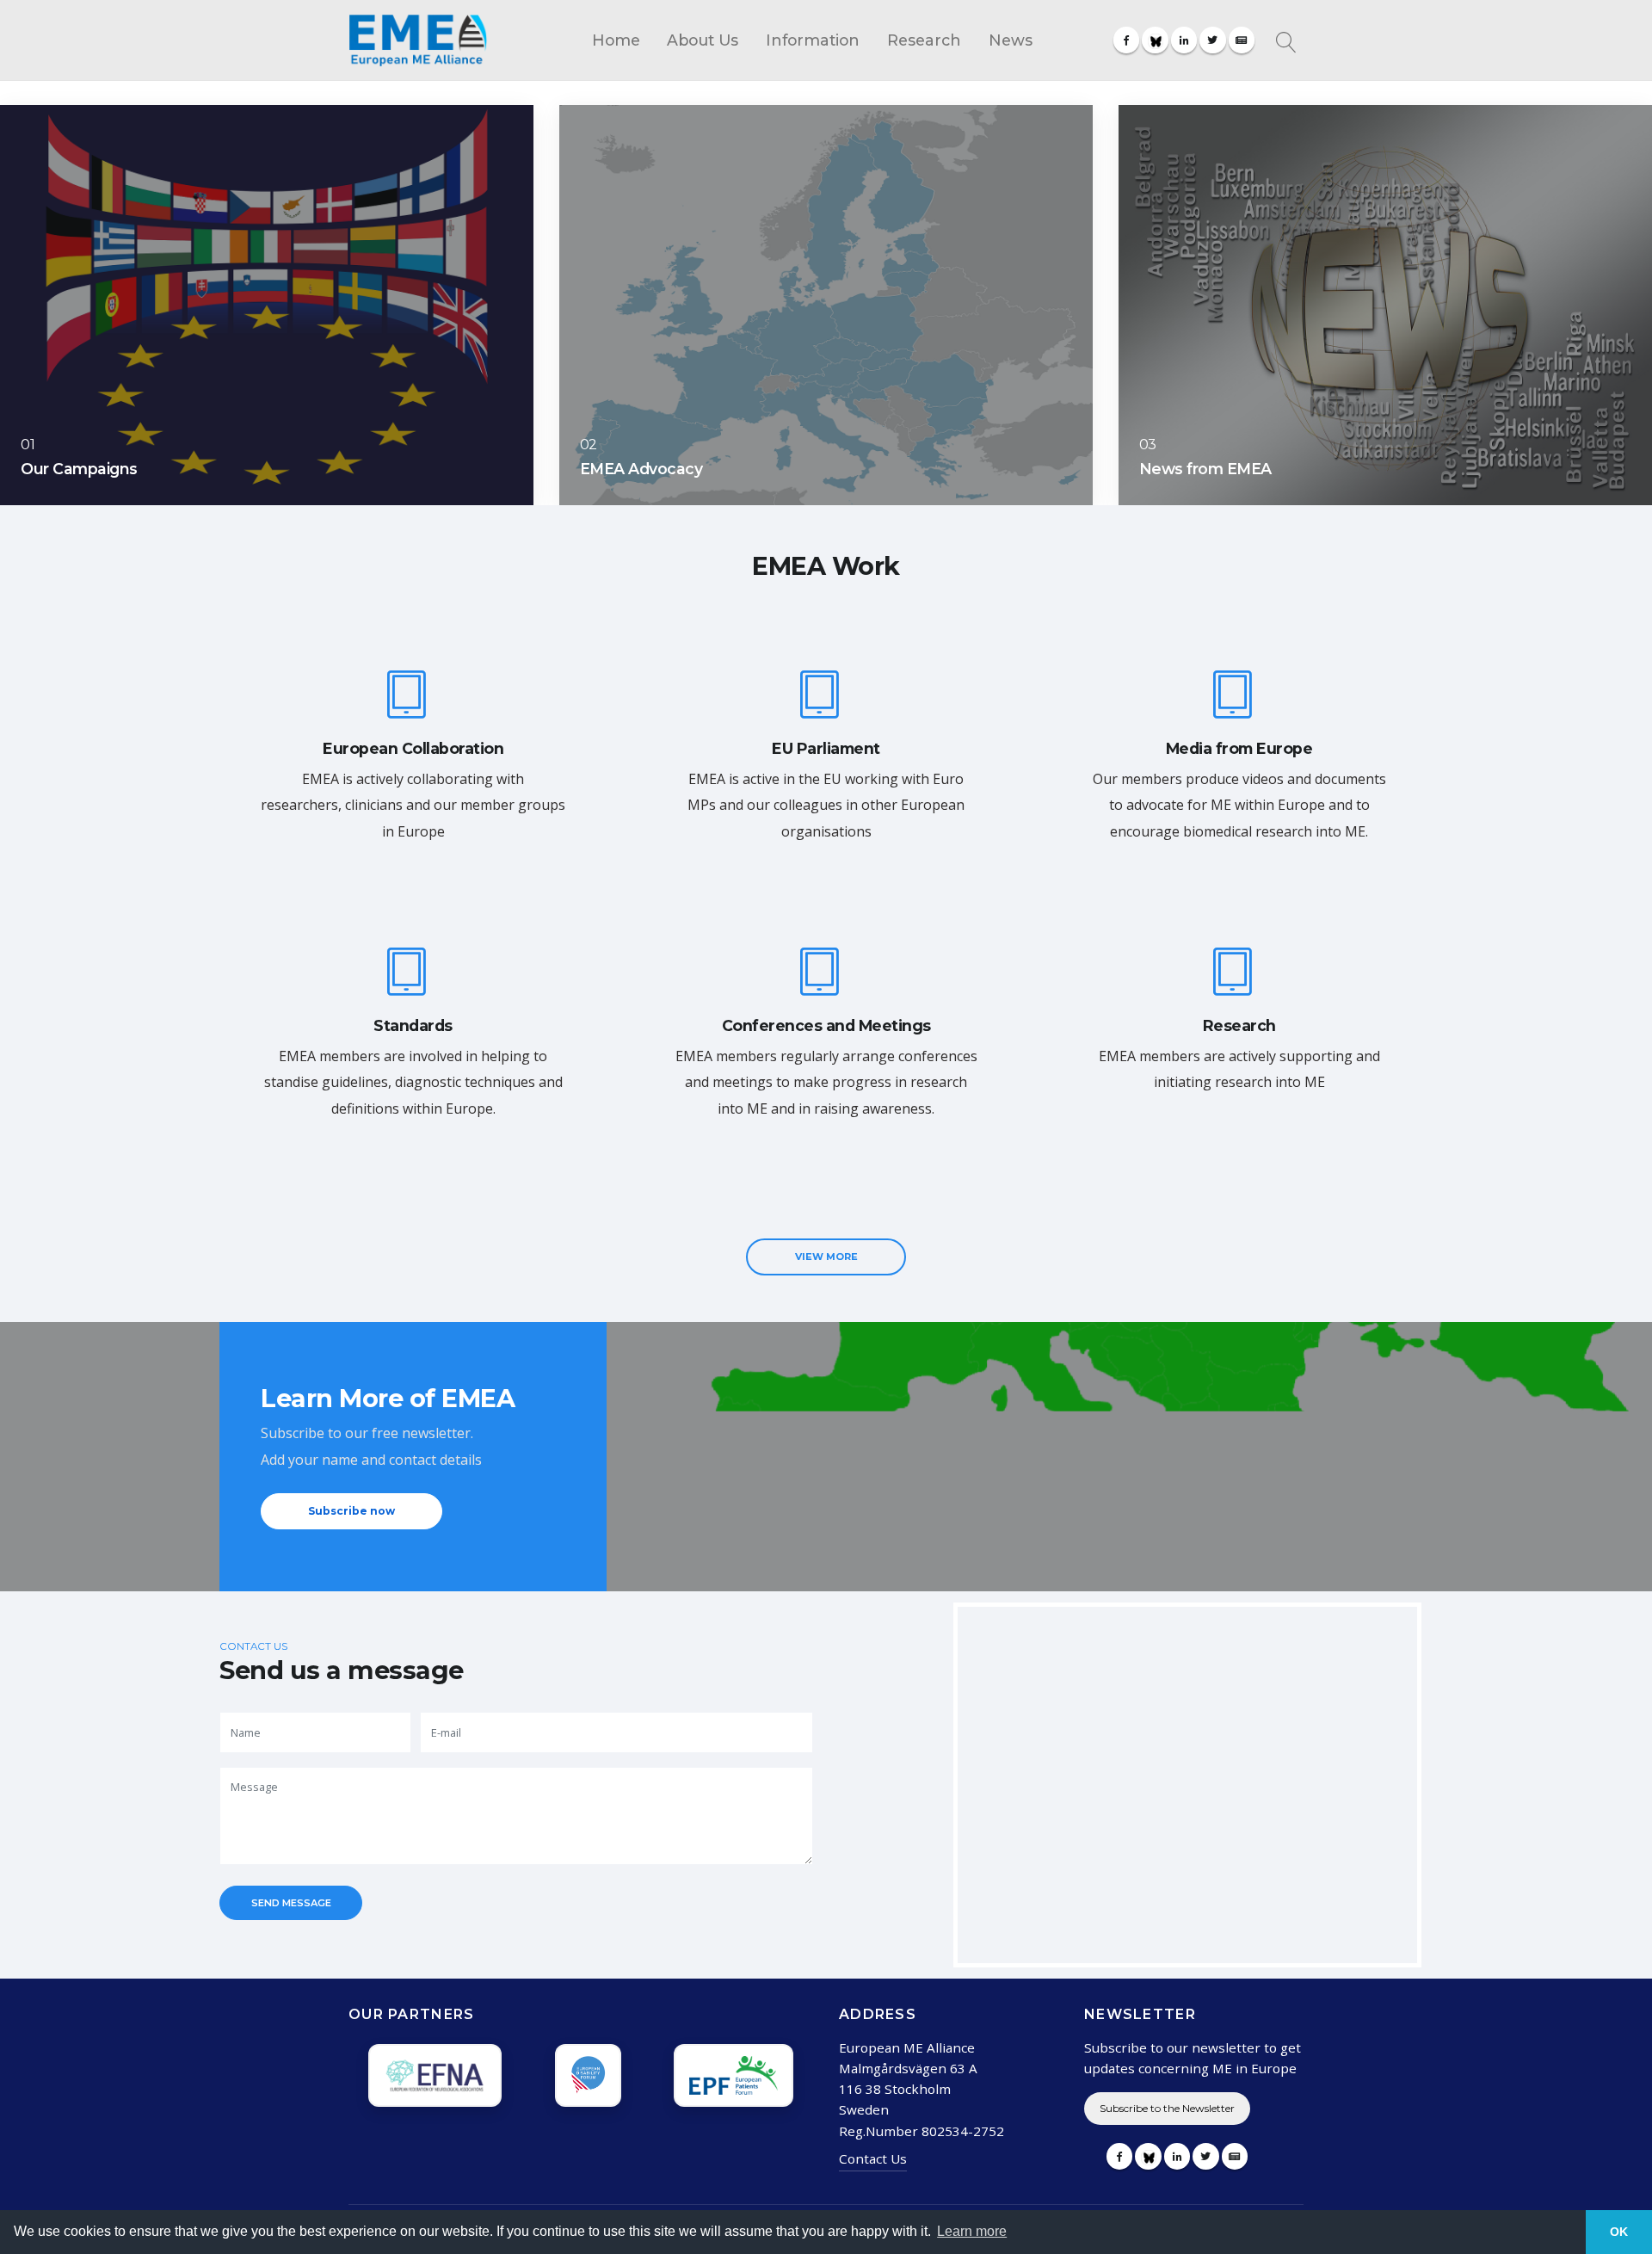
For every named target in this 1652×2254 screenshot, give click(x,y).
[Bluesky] (1155, 40)
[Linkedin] (1184, 40)
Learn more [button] (972, 2231)
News (1011, 40)
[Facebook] (1126, 40)
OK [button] (1619, 2232)
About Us (703, 40)
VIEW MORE (826, 1257)
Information (813, 40)
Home (616, 40)
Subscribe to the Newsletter (1167, 2108)
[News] (1242, 40)
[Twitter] (1212, 40)
